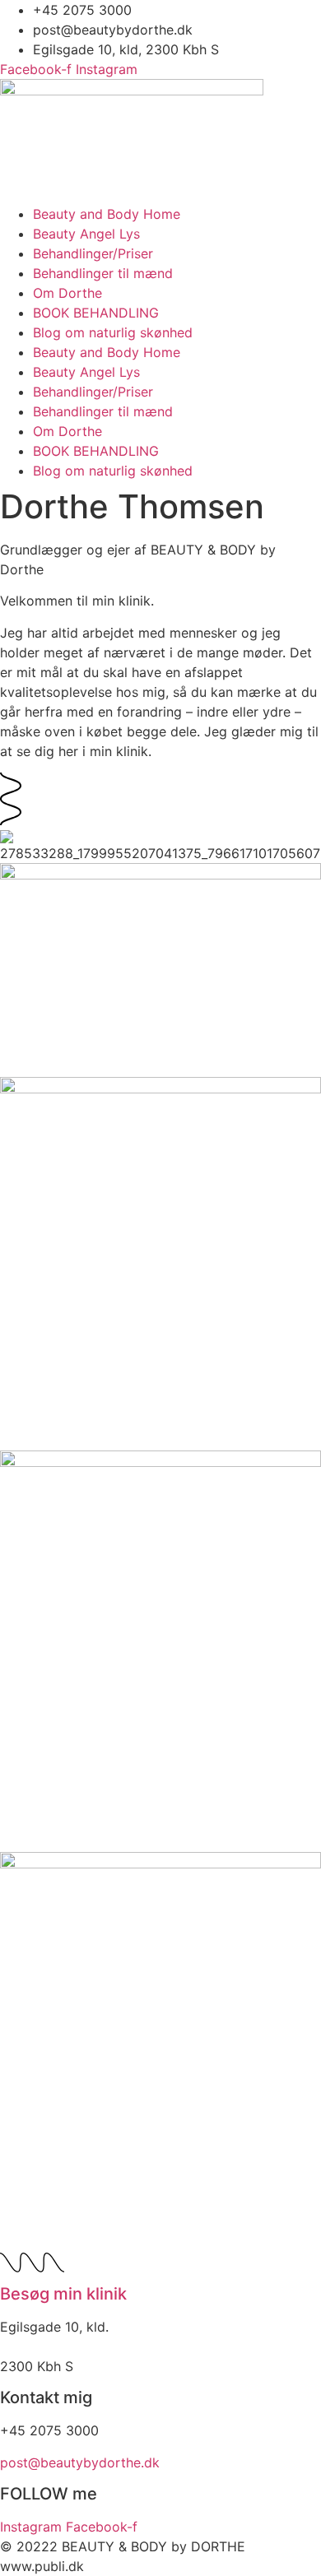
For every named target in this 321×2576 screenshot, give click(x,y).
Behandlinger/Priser (93, 253)
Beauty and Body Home (107, 214)
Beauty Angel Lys (86, 234)
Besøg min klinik (63, 2294)
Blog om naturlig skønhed (113, 332)
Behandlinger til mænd (103, 273)
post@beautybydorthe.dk (80, 2462)
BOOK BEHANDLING (96, 313)
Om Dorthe (67, 293)
